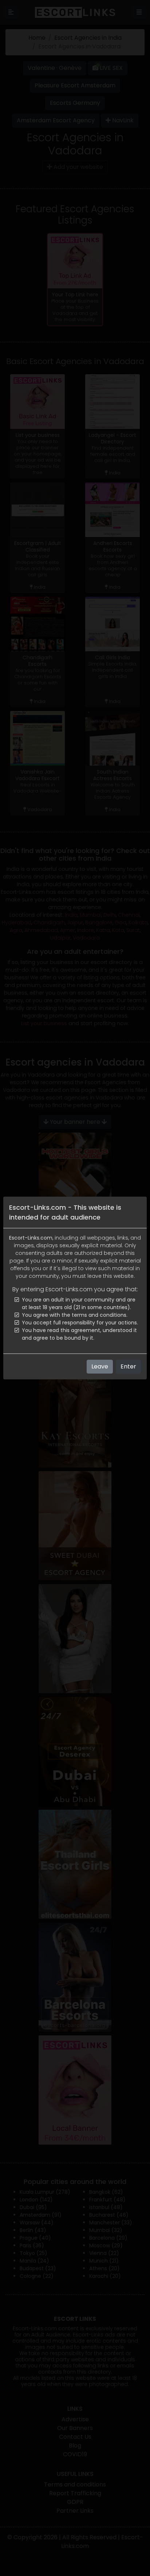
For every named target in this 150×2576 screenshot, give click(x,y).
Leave (100, 1366)
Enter (128, 1366)
